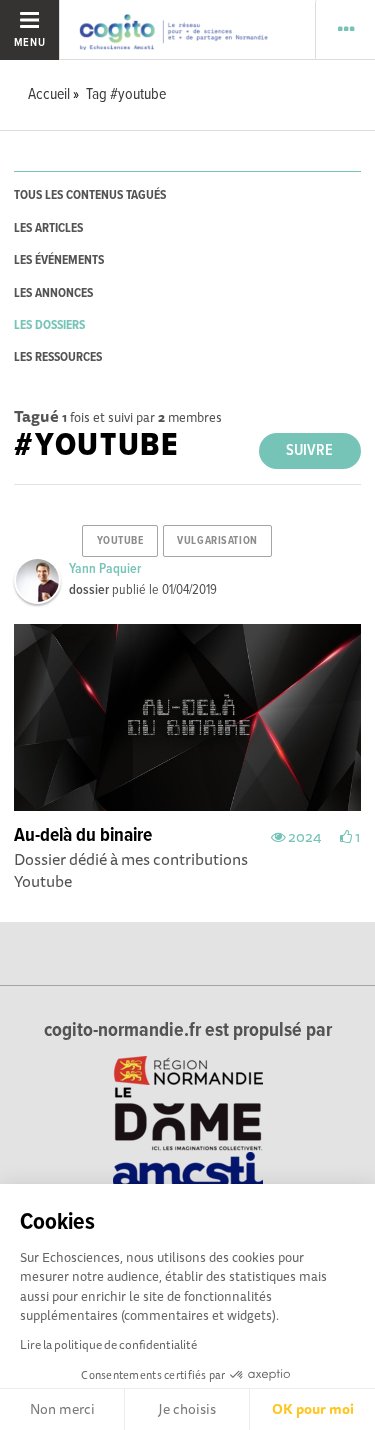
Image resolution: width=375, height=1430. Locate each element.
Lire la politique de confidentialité (108, 1344)
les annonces (53, 293)
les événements (59, 260)
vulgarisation (217, 541)
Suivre (309, 450)
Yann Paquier (105, 569)
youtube (120, 541)
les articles (48, 228)
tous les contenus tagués (90, 195)
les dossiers (49, 325)
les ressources (58, 357)
